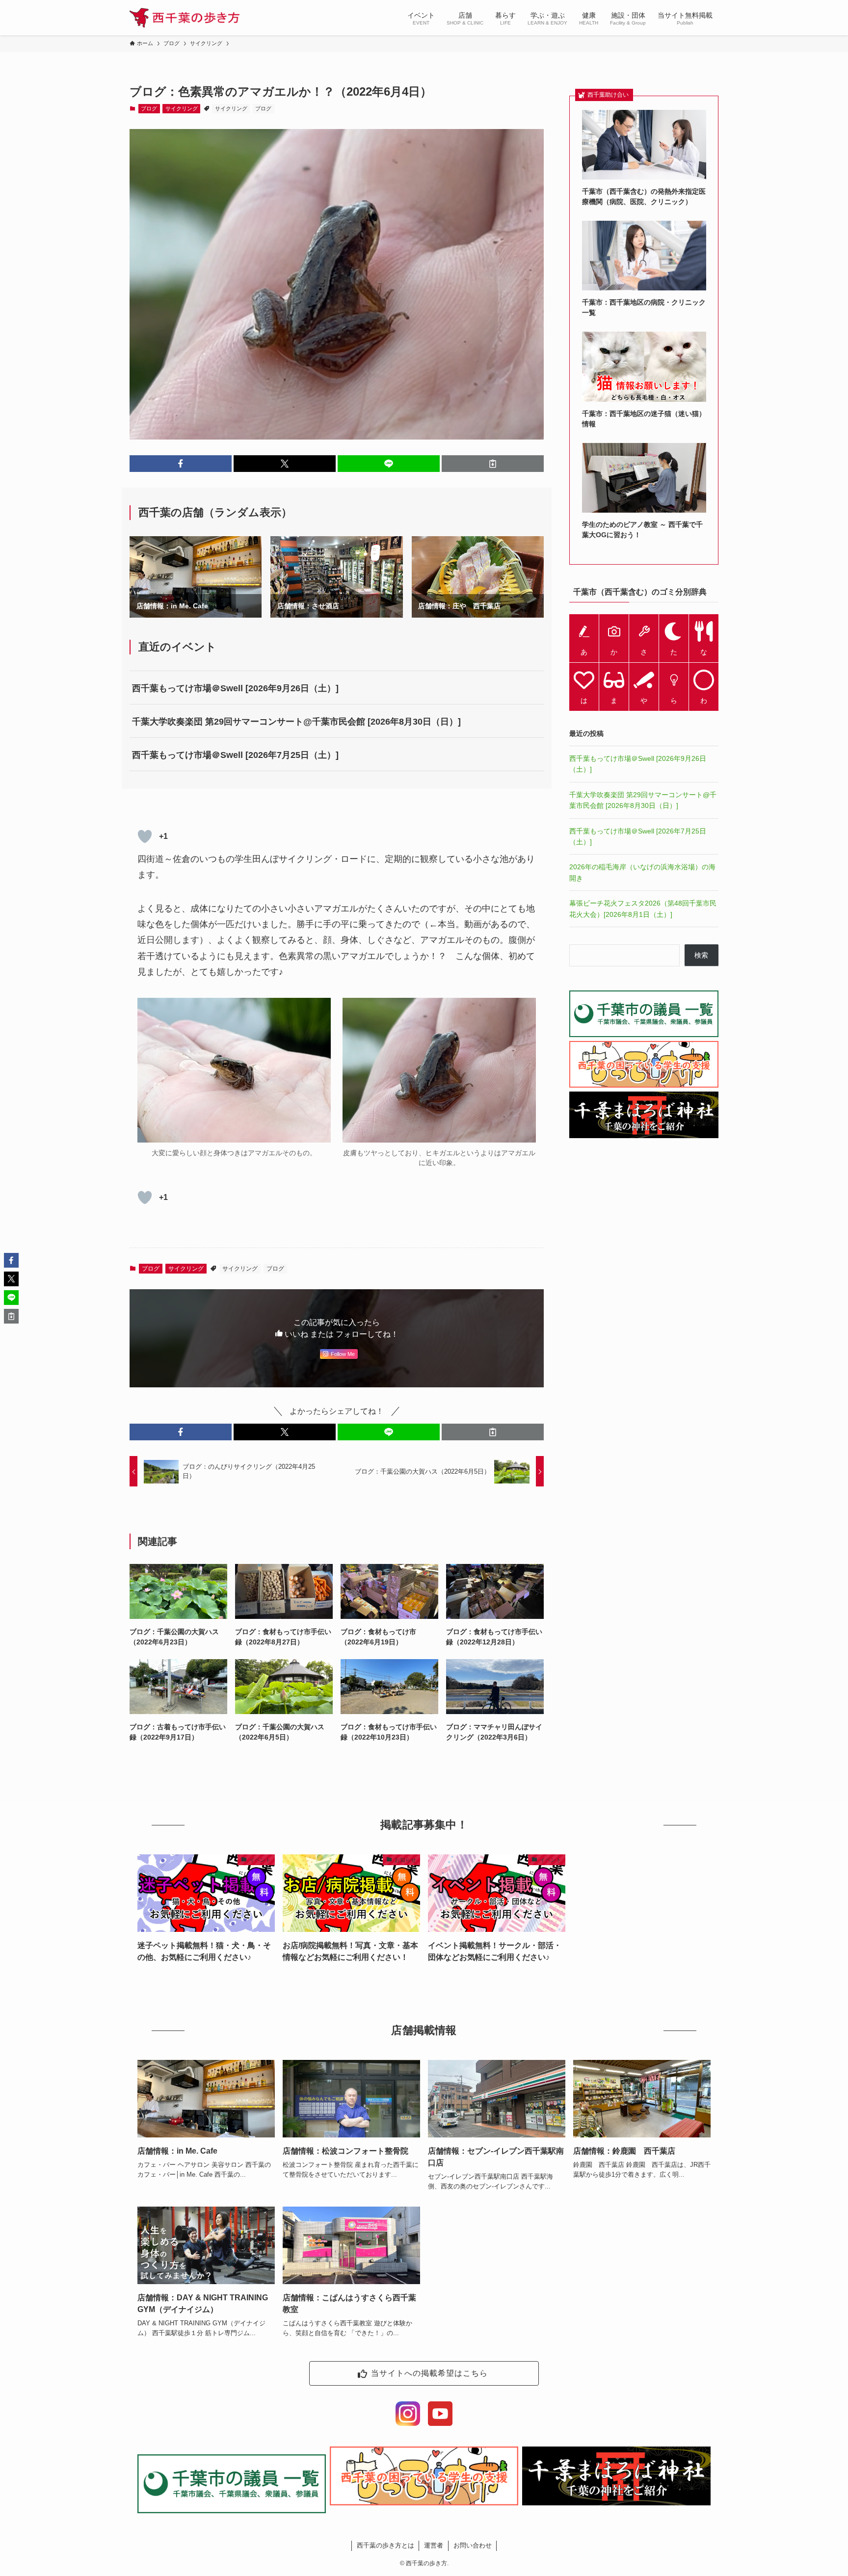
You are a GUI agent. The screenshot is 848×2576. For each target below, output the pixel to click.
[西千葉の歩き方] (185, 18)
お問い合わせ (473, 2545)
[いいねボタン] (145, 836)
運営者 (434, 2545)
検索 (701, 955)
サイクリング (182, 108)
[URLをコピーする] (493, 464)
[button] (181, 464)
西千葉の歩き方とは (385, 2545)
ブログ (149, 108)
